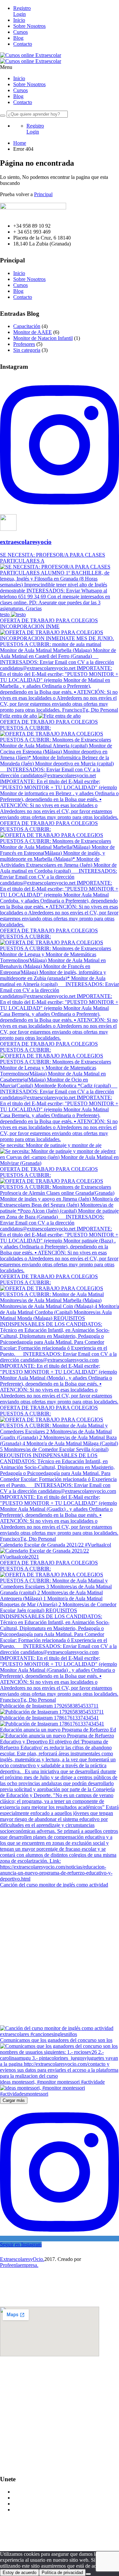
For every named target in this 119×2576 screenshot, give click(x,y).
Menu (6, 67)
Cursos (20, 32)
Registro (22, 8)
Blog (18, 38)
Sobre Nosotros (29, 26)
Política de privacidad (62, 2573)
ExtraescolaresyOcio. (22, 2259)
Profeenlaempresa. (19, 2265)
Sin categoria (27, 350)
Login (20, 14)
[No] (88, 2574)
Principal (43, 194)
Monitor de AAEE (33, 332)
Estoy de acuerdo (20, 2573)
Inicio (19, 20)
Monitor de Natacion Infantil (43, 338)
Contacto (23, 44)
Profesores (24, 344)
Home (20, 143)
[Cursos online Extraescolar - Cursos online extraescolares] (31, 55)
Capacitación (27, 326)
